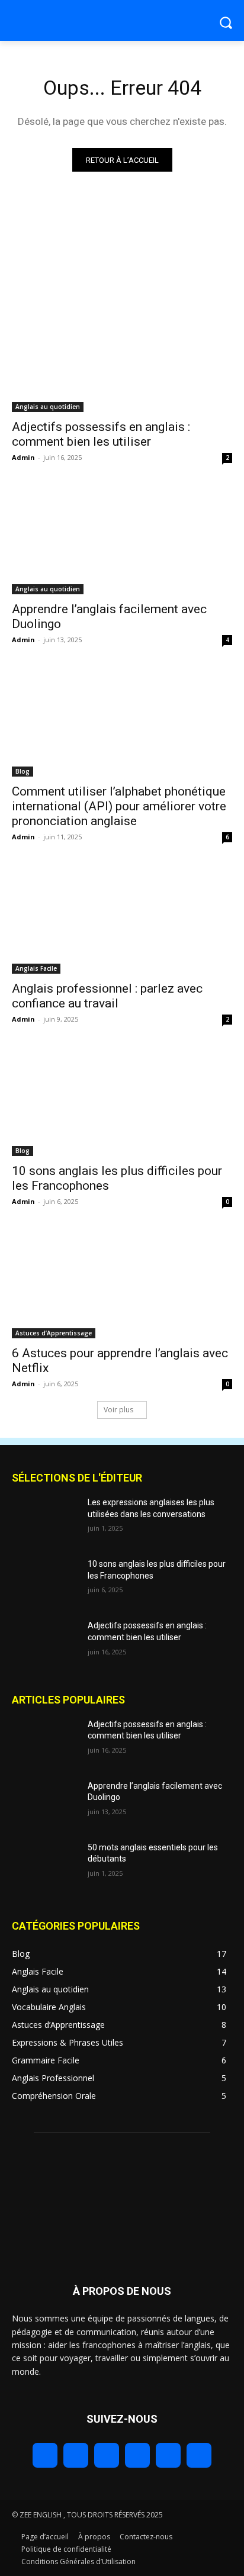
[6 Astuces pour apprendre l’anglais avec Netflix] (122, 1283)
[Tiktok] (168, 2455)
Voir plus (118, 1410)
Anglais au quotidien (48, 407)
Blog (23, 771)
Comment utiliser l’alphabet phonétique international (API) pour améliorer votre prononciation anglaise (119, 806)
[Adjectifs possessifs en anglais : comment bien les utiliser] (122, 357)
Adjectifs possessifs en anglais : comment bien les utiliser (101, 434)
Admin (23, 457)
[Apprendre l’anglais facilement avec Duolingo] (122, 539)
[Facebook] (45, 2455)
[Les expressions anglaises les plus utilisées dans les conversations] (45, 1520)
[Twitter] (107, 2455)
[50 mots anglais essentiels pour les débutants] (45, 1865)
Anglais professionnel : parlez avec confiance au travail (107, 996)
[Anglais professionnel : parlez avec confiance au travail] (122, 919)
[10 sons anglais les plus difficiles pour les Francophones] (122, 1101)
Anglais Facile (36, 968)
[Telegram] (137, 2455)
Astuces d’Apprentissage (54, 1333)
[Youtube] (199, 2455)
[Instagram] (76, 2455)
